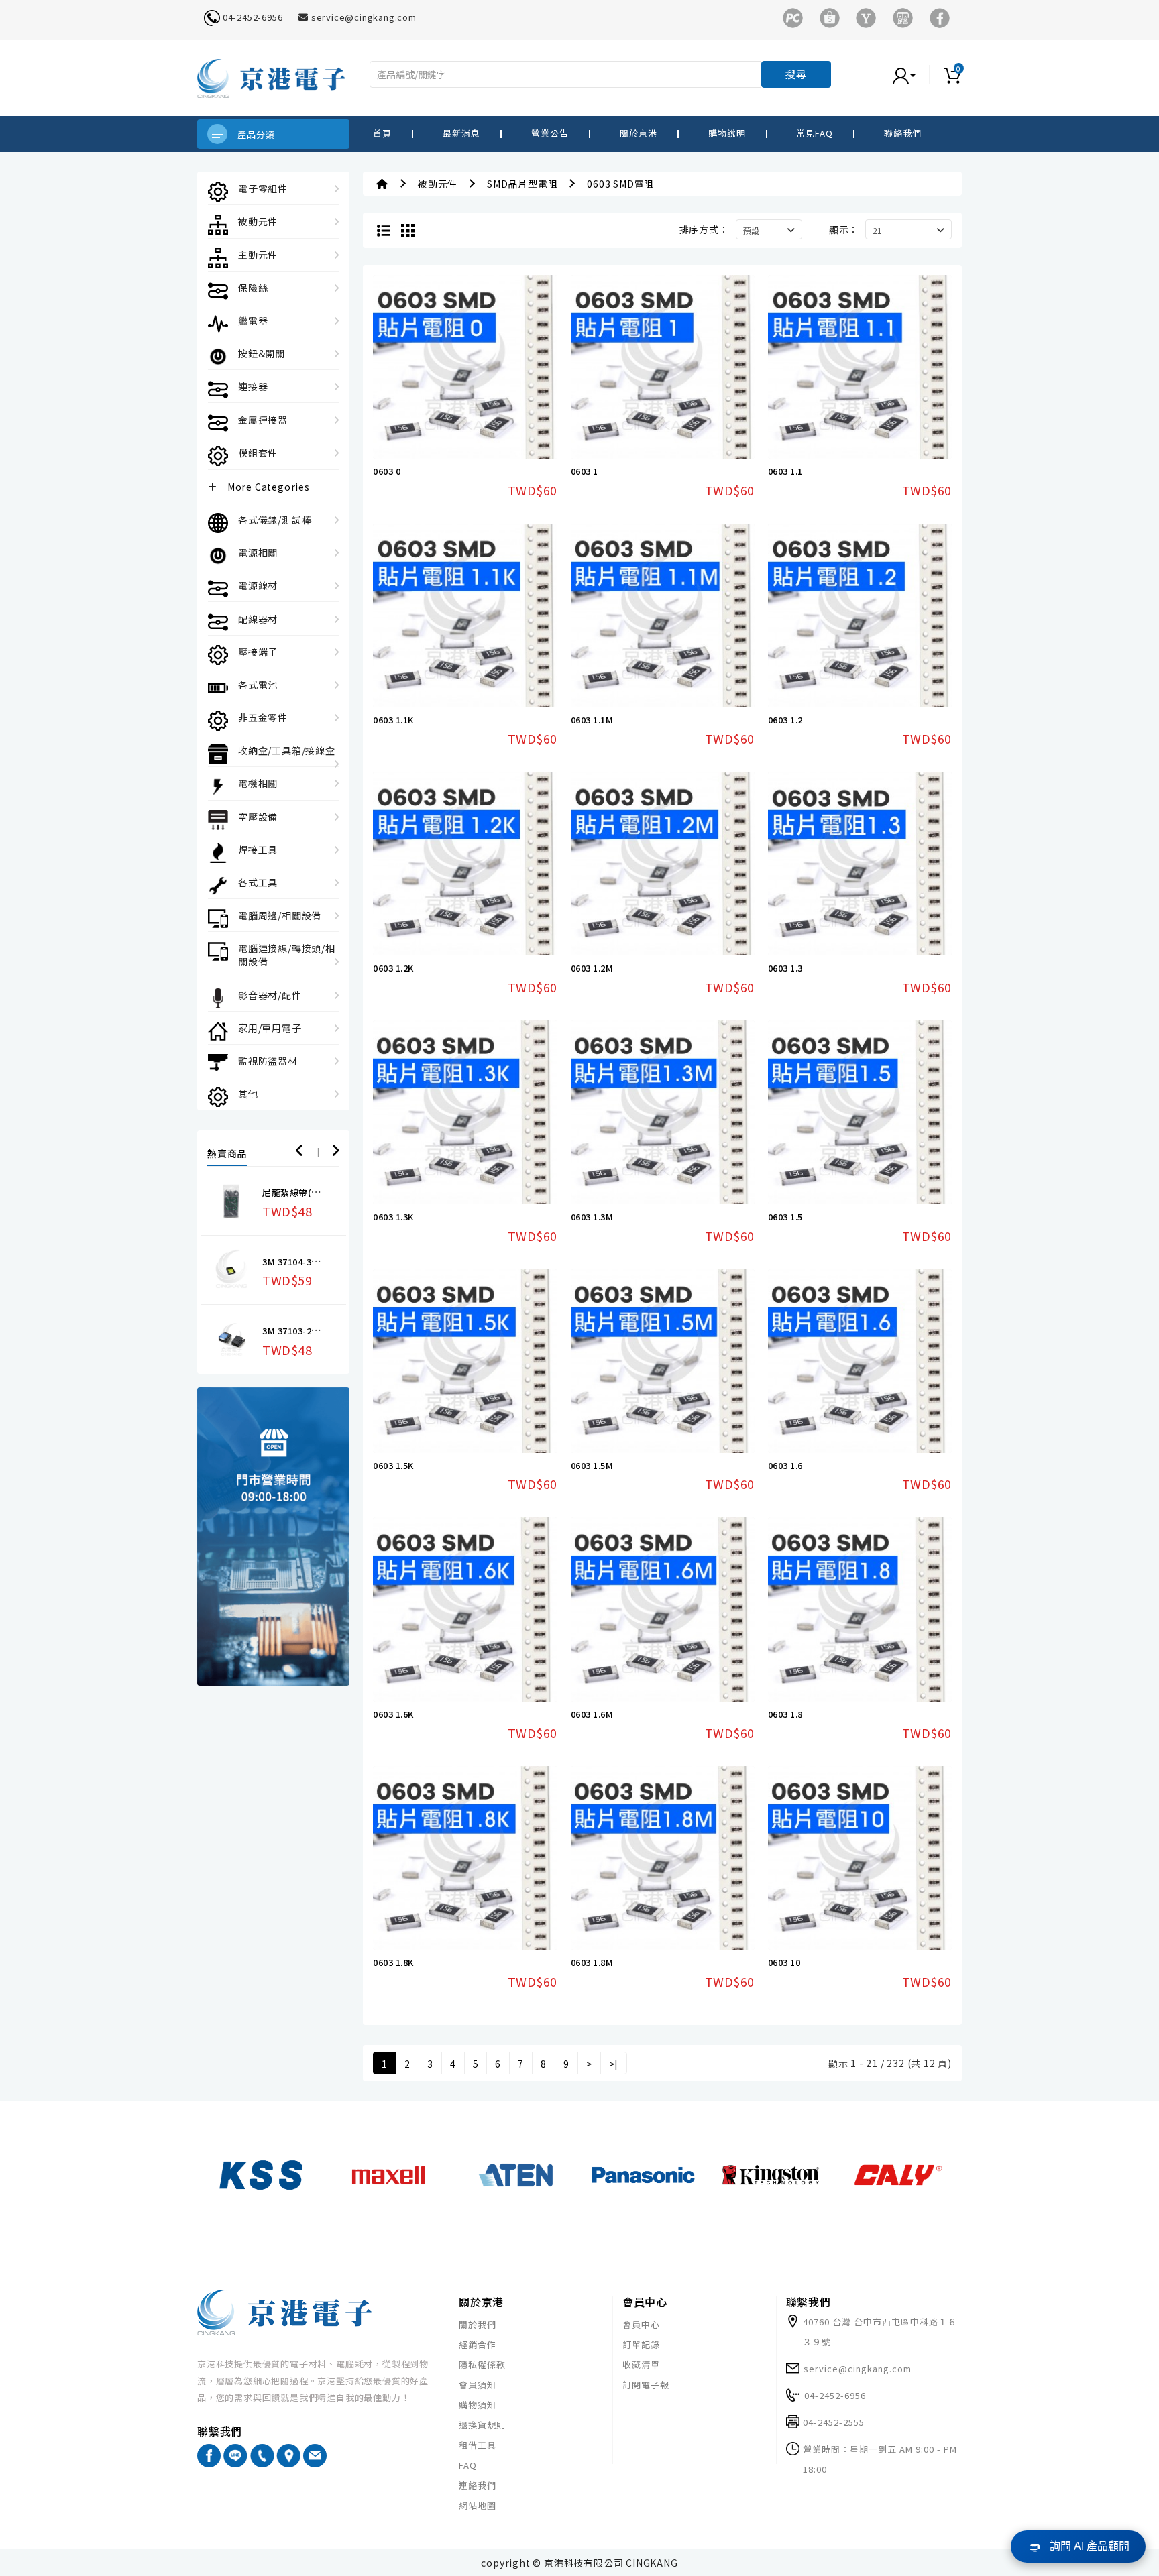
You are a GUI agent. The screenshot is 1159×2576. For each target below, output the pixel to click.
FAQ (468, 2465)
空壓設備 (258, 817)
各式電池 (258, 685)
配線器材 (258, 619)
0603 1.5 (785, 1217)
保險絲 (253, 288)
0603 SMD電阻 (620, 184)
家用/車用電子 (270, 1028)
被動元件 (258, 221)
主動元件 (258, 255)
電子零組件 (263, 188)
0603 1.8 (785, 1714)
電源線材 (258, 585)
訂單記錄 (641, 2344)
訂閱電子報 (646, 2385)
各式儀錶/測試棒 (275, 520)
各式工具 (258, 882)
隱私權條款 (482, 2364)
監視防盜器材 (268, 1061)
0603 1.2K (393, 968)
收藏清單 (641, 2364)
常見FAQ (815, 133)
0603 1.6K (393, 1714)
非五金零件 (263, 717)
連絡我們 (478, 2485)
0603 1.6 (785, 1465)
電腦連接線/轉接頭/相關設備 (287, 955)
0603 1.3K (393, 1217)
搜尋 (796, 74)
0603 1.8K (393, 1962)
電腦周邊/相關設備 (280, 915)
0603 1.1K (393, 720)
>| (614, 2064)
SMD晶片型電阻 (522, 184)
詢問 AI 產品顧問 (1090, 2546)
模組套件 (258, 453)
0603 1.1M (592, 720)
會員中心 (641, 2324)
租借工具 (478, 2445)
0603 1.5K (393, 1465)
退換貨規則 (482, 2425)
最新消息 (461, 133)
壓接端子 (258, 652)
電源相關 (258, 552)
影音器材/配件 (270, 995)
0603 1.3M (592, 1217)
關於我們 (478, 2324)
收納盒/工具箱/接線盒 (287, 750)
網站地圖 (478, 2505)
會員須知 (478, 2385)
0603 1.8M (592, 1962)
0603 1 (585, 471)
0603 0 (387, 471)
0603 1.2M (592, 968)
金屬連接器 (263, 420)
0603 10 (784, 1962)
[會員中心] (918, 74)
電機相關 (258, 783)
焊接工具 (258, 850)
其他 (248, 1094)
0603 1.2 (785, 720)
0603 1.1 (785, 471)
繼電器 (253, 320)
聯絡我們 (903, 133)
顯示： (844, 229)
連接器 (253, 386)
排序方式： (704, 229)
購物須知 (478, 2405)
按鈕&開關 (262, 353)
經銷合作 (478, 2344)
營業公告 (550, 133)
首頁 (382, 133)
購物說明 (727, 133)
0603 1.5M (592, 1465)
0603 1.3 (785, 968)
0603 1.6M (592, 1714)
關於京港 (639, 133)
